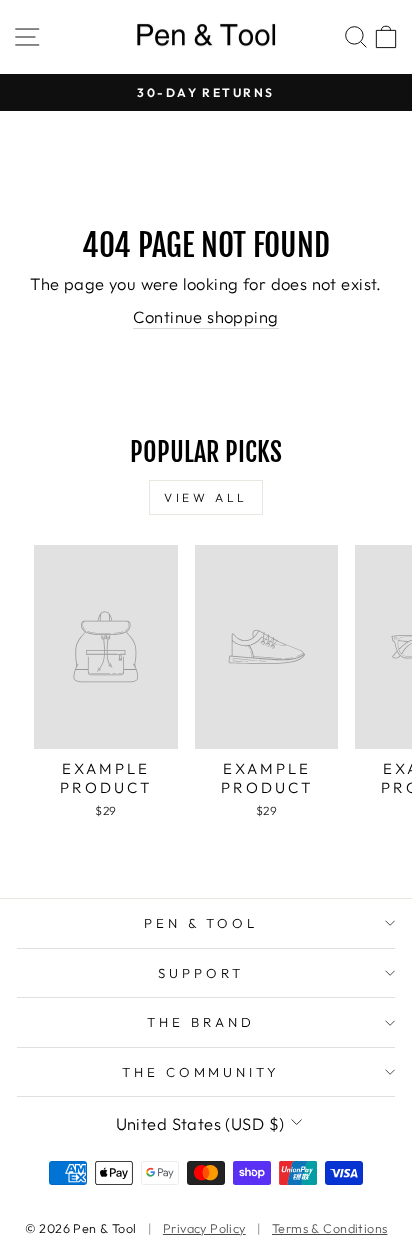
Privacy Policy (204, 1228)
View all (206, 497)
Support (201, 973)
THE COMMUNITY (201, 1072)
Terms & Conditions (329, 1228)
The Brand (201, 1022)
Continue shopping (205, 316)
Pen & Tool (201, 923)
